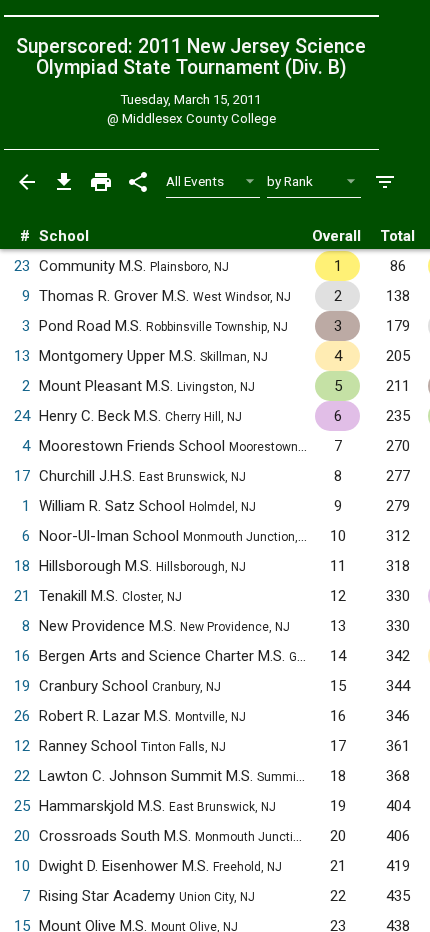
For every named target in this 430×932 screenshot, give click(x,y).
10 (22, 866)
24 (22, 416)
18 (22, 566)
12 (22, 746)
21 (22, 596)
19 (22, 686)
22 (22, 776)
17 (22, 476)
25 (22, 806)
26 (22, 716)
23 (22, 266)
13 (22, 356)
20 (22, 836)
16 (22, 656)
